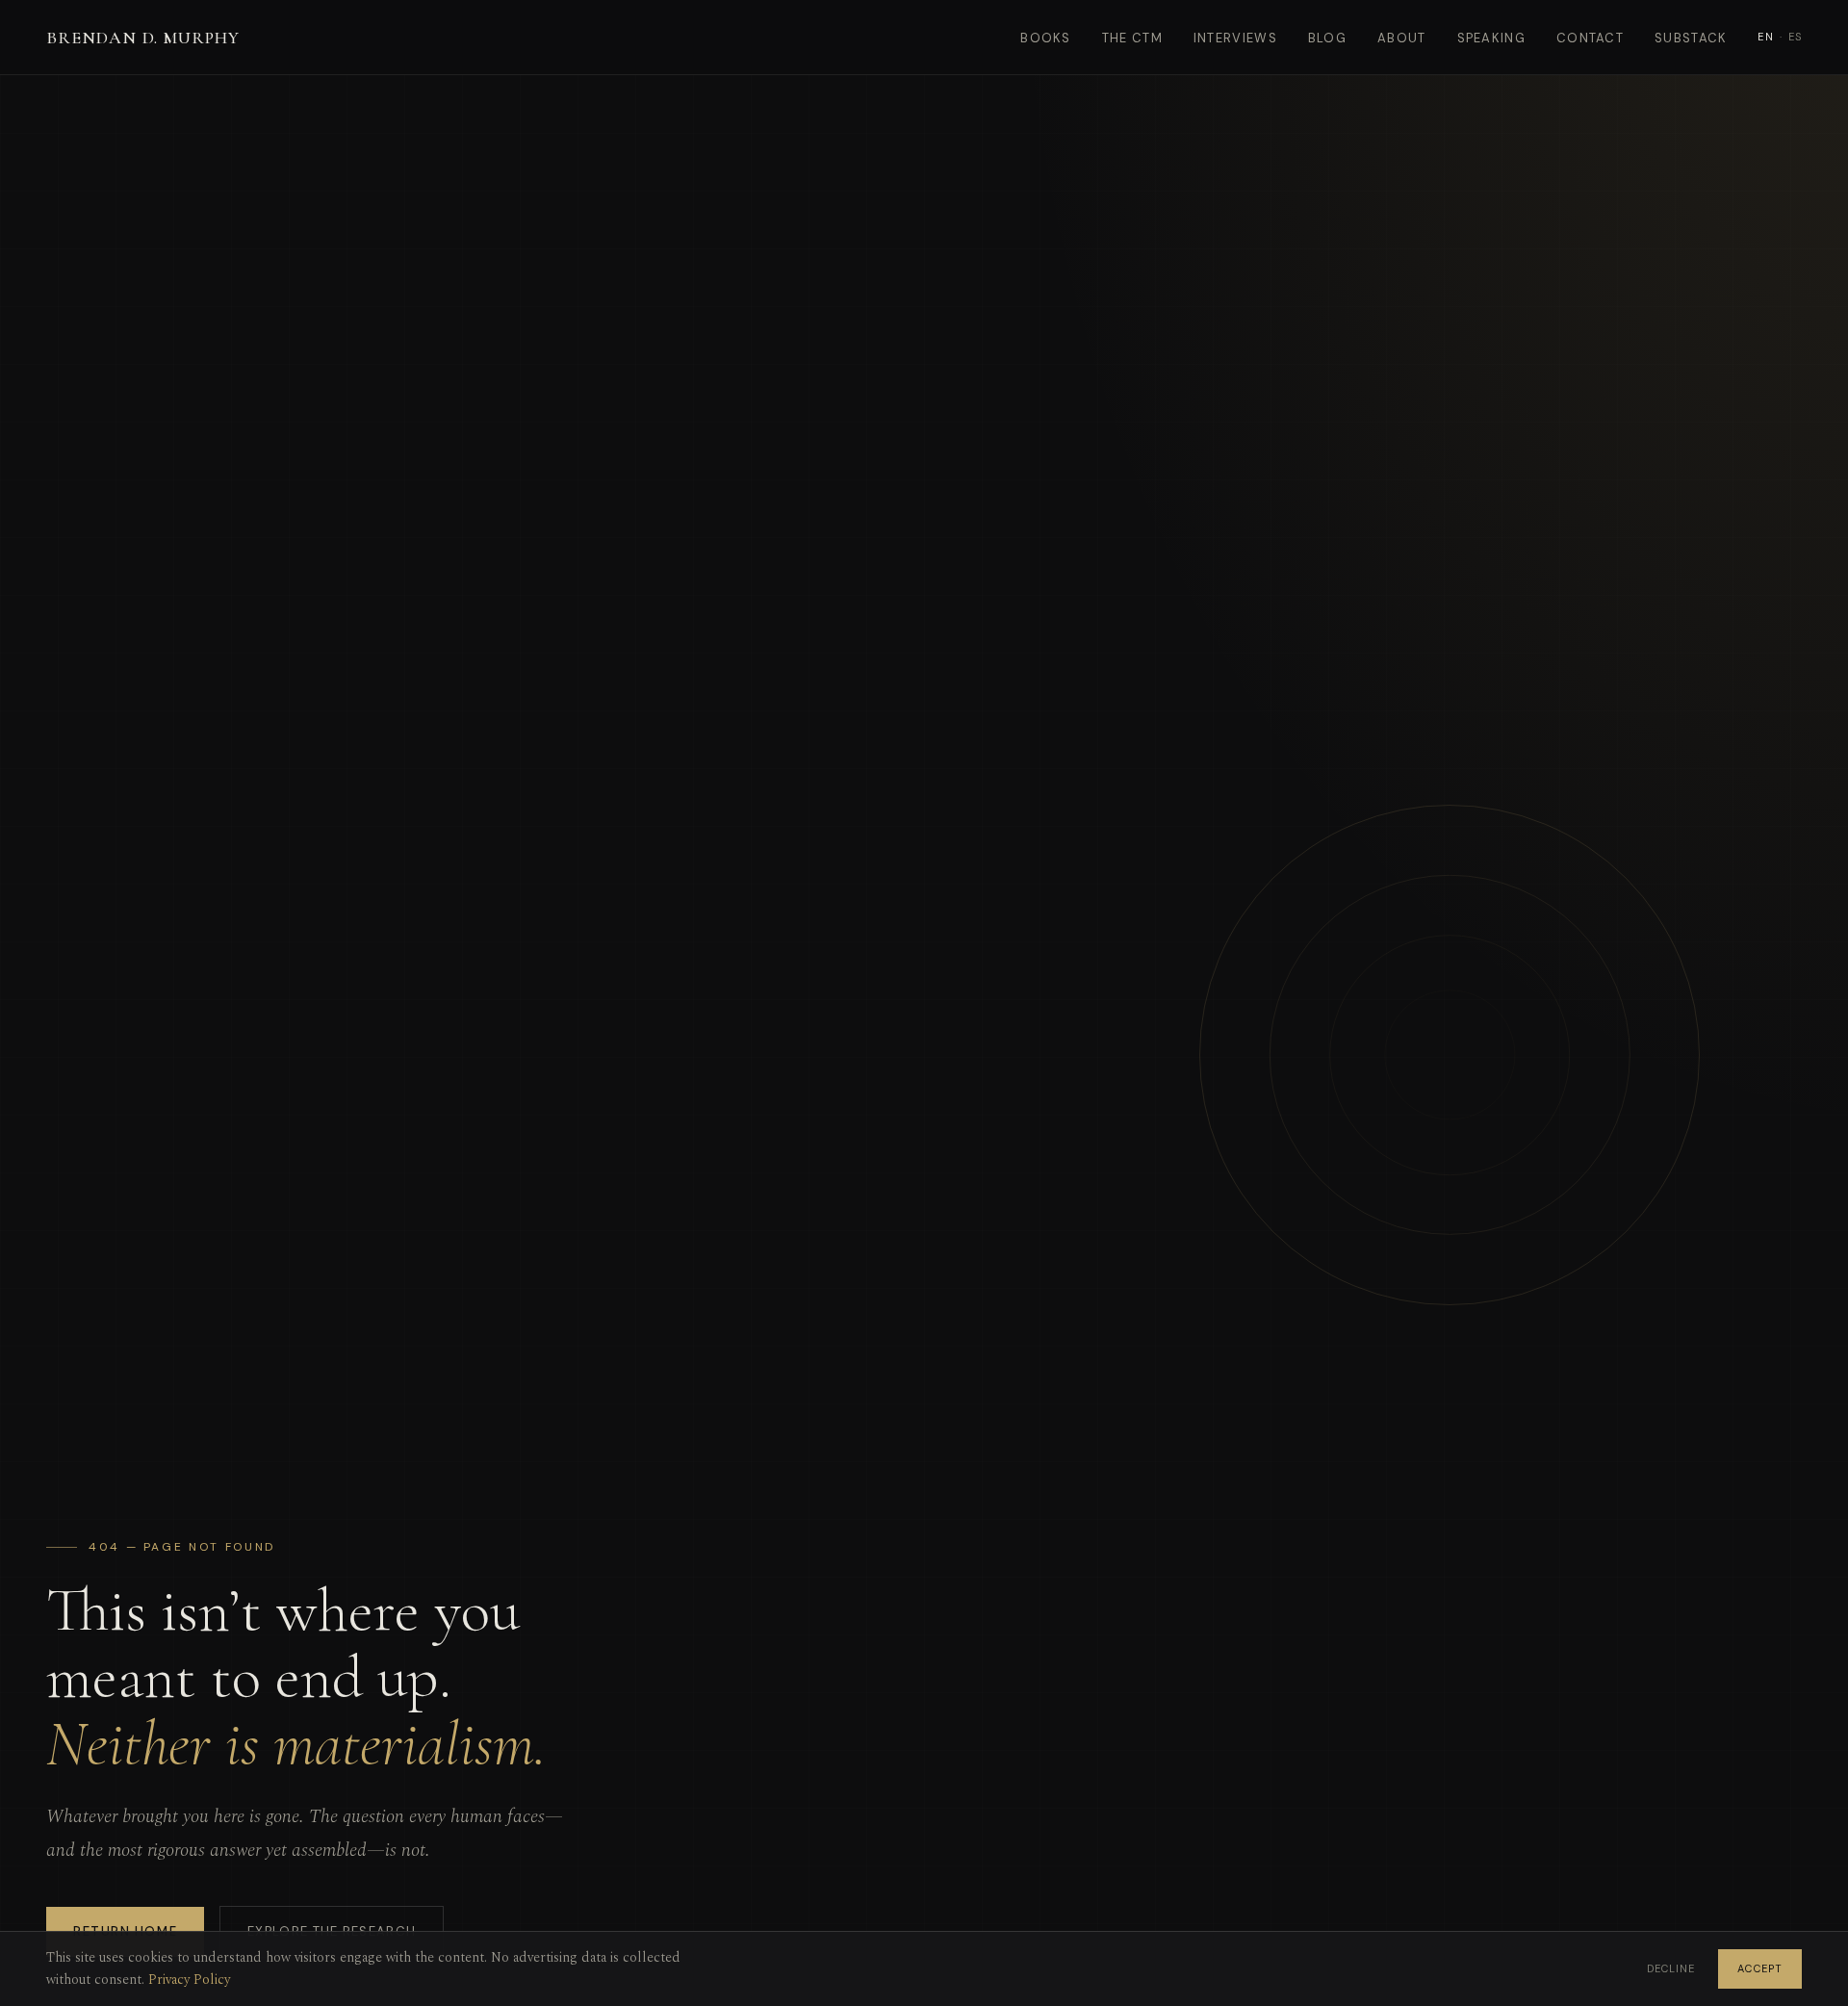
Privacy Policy (189, 1980)
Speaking (1491, 38)
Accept (1760, 1968)
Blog (1327, 38)
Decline (1671, 1968)
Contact (1590, 38)
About (1402, 38)
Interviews (1235, 38)
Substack (1691, 38)
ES (1795, 37)
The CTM (1132, 38)
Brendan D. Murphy (143, 38)
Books (1046, 38)
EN (1765, 37)
